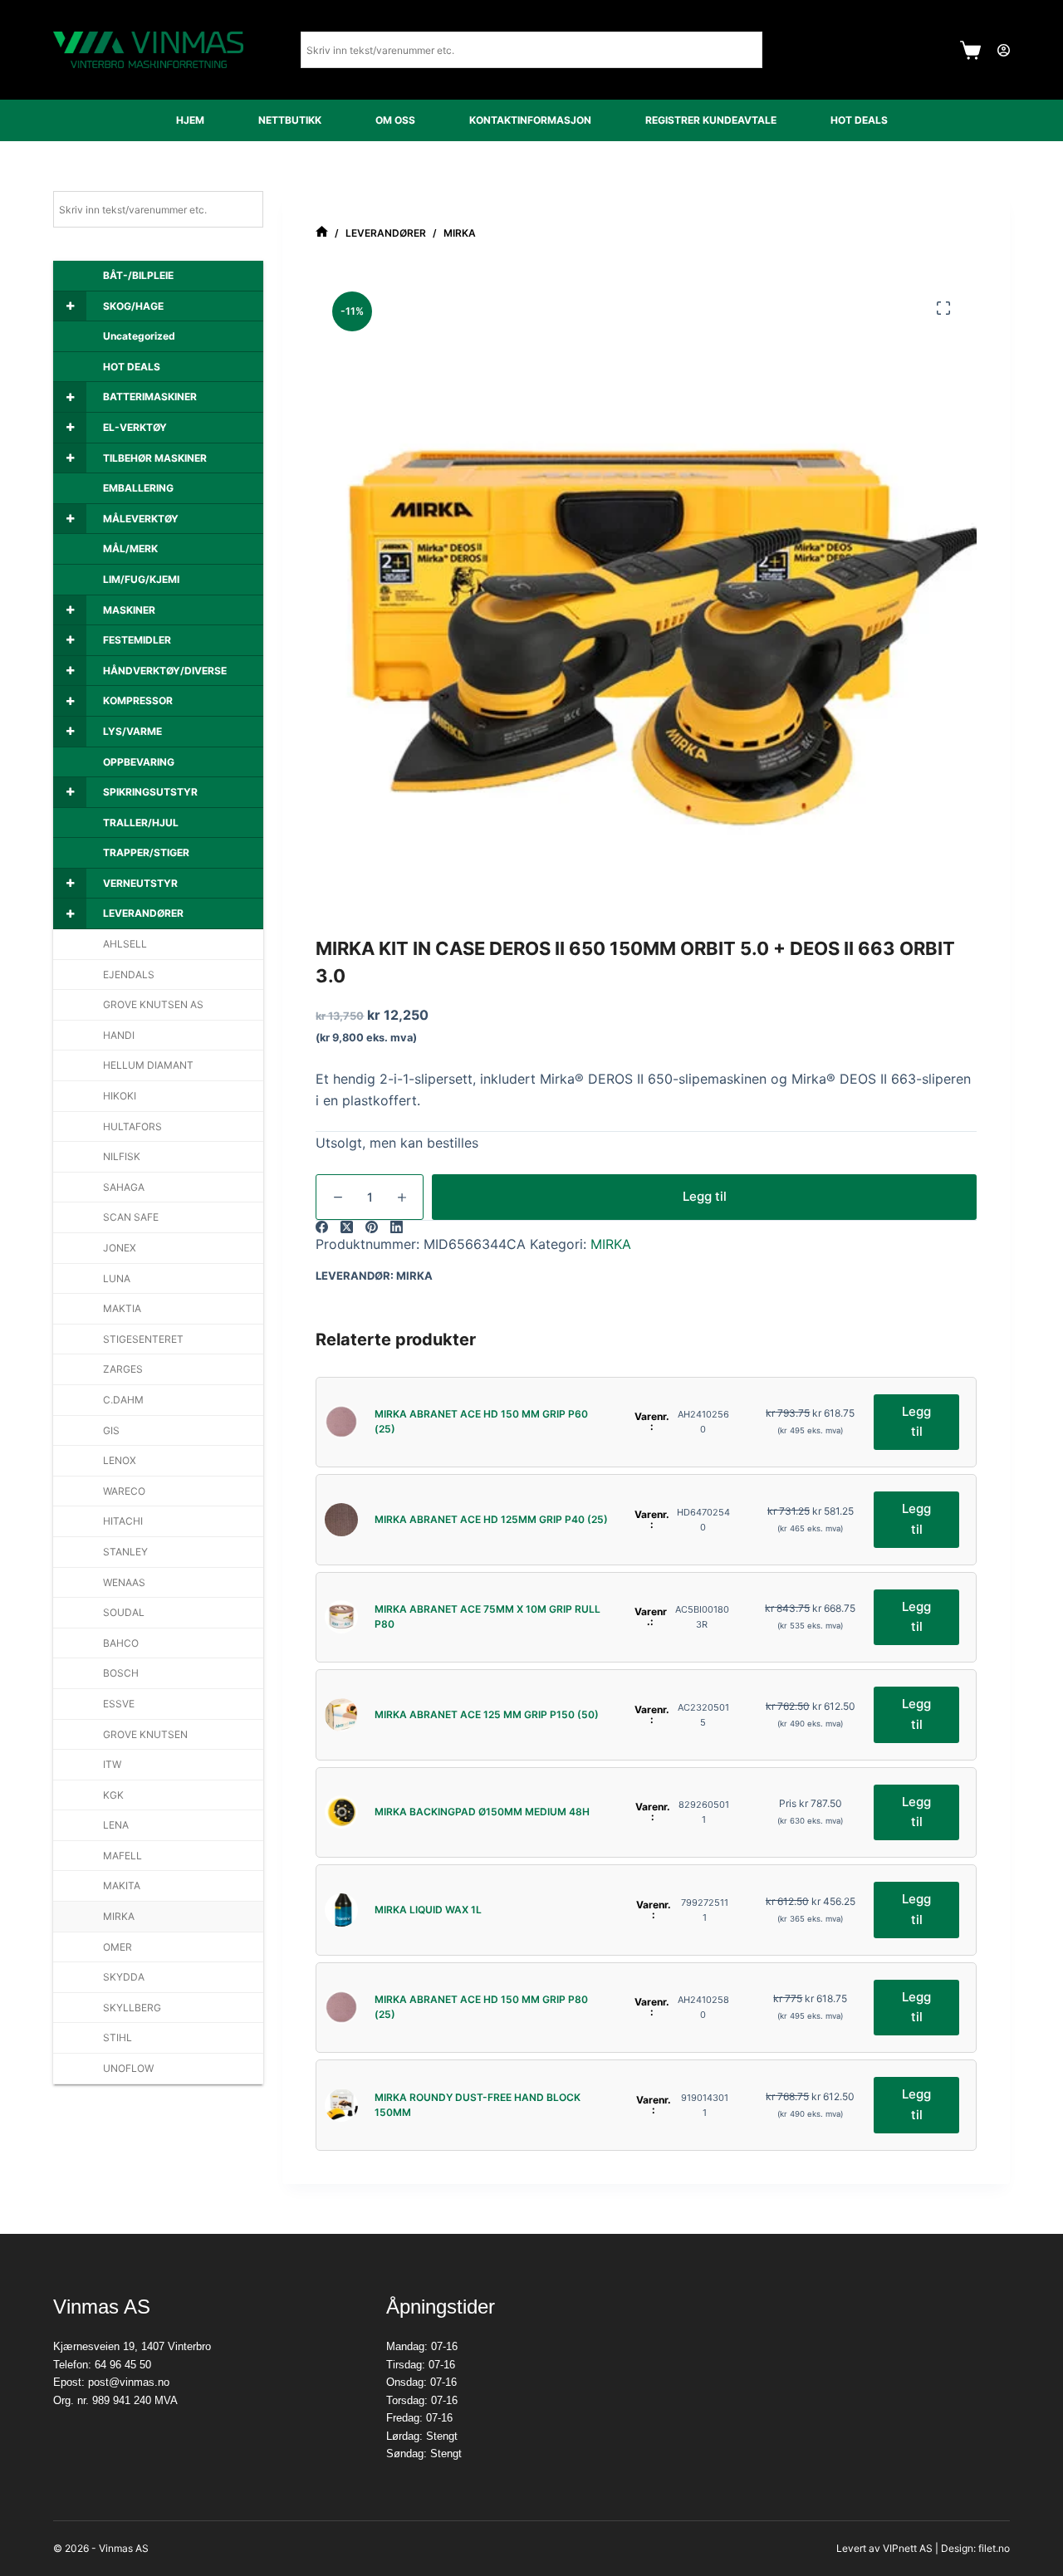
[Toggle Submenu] (70, 306)
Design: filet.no (975, 2548)
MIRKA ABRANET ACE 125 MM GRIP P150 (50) (487, 1714)
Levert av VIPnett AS (884, 2548)
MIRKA (611, 1244)
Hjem (190, 120)
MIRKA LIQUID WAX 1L (428, 1910)
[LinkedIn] (397, 1227)
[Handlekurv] (970, 50)
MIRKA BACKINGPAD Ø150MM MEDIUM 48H (482, 1812)
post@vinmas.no (129, 2382)
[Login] (1004, 50)
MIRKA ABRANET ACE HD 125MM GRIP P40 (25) (491, 1519)
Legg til (705, 1196)
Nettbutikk (290, 120)
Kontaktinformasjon (530, 120)
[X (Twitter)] (347, 1227)
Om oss (395, 120)
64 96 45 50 (123, 2365)
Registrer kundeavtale (711, 120)
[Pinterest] (372, 1227)
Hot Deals (859, 120)
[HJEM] (322, 233)
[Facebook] (322, 1227)
